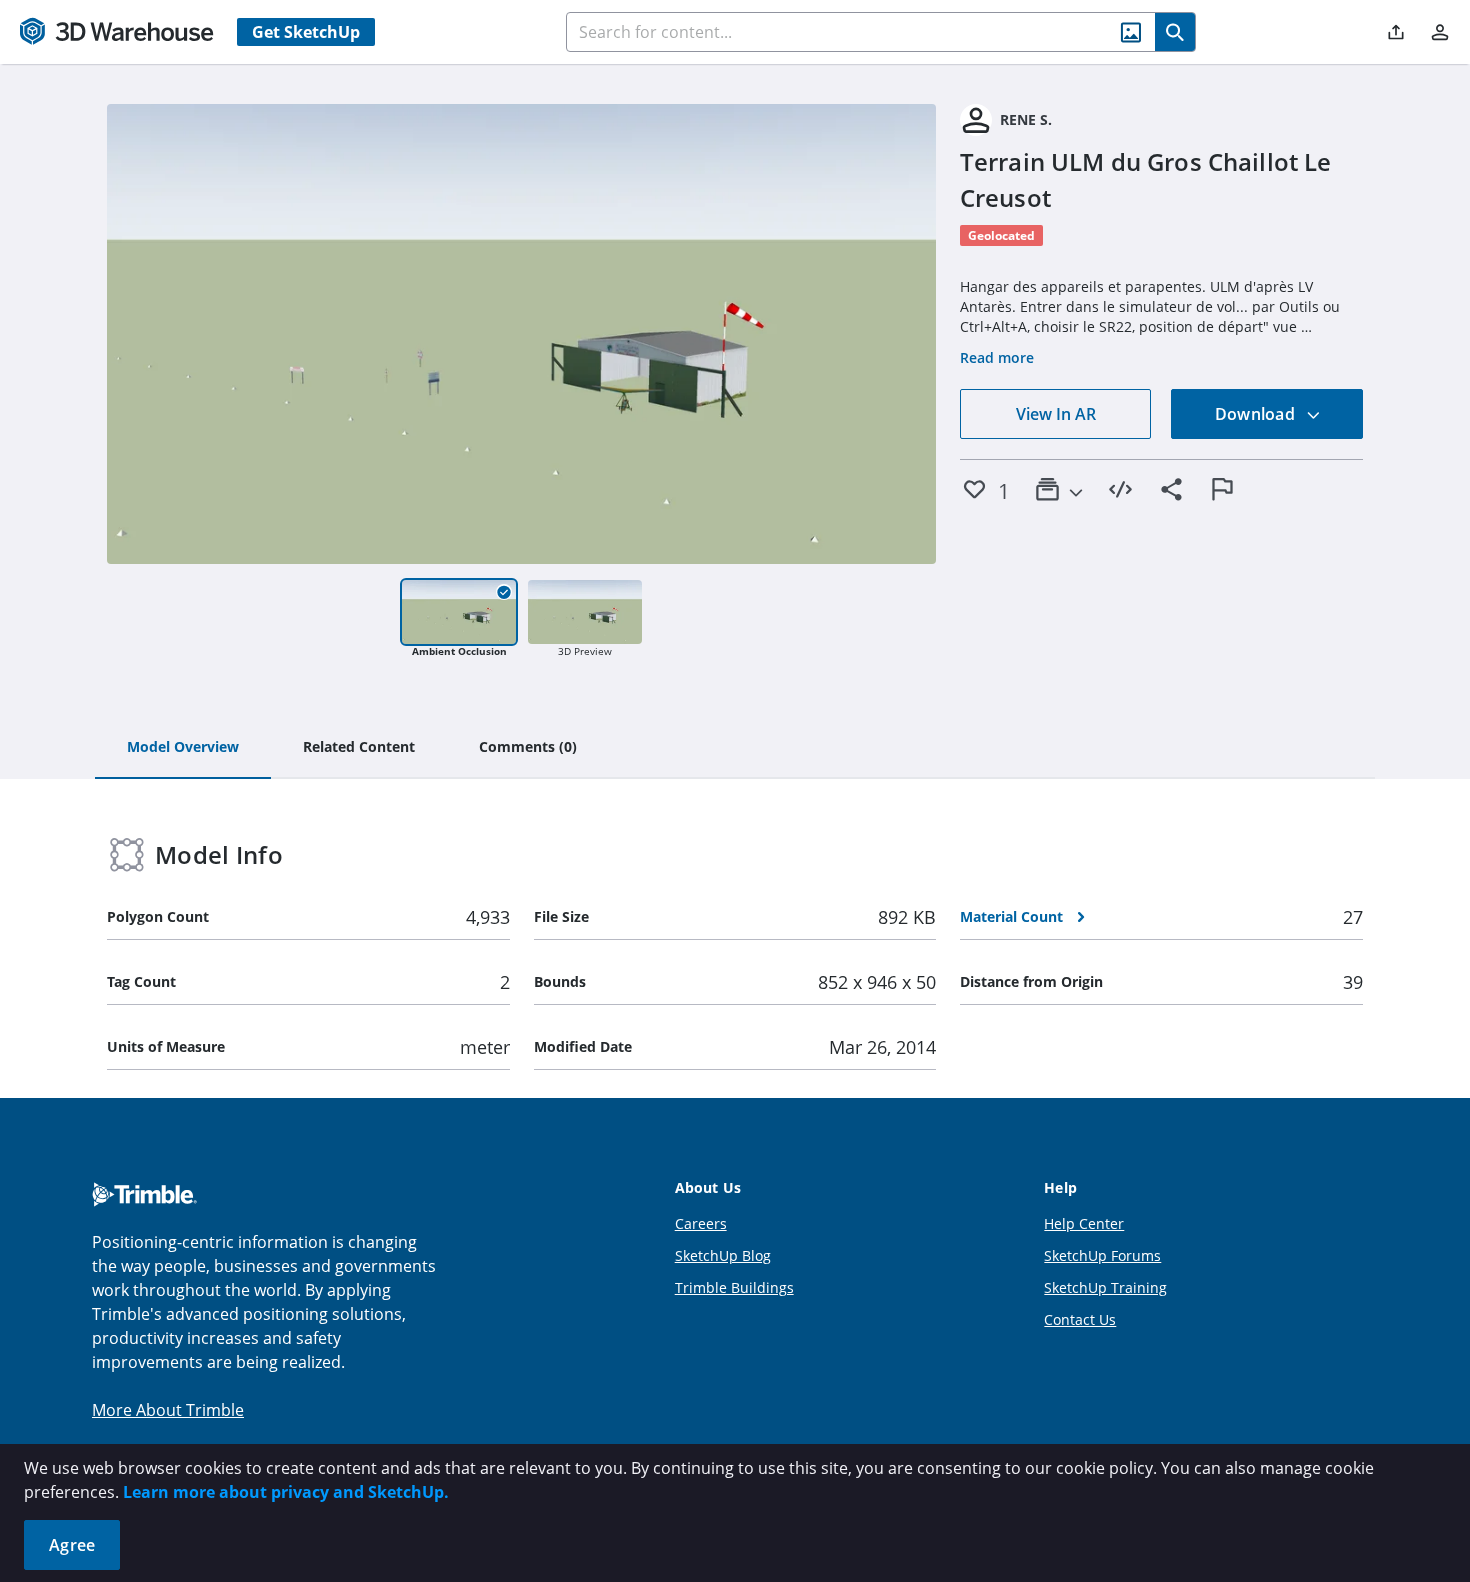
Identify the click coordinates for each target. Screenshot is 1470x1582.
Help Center (1084, 1223)
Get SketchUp (306, 32)
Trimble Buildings (734, 1287)
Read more (997, 357)
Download (1257, 414)
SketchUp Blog (723, 1255)
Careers (701, 1223)
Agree (72, 1545)
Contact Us (1080, 1319)
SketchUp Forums (1102, 1255)
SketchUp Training (1105, 1287)
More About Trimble (168, 1410)
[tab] (183, 748)
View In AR (1056, 414)
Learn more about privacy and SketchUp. (286, 1492)
